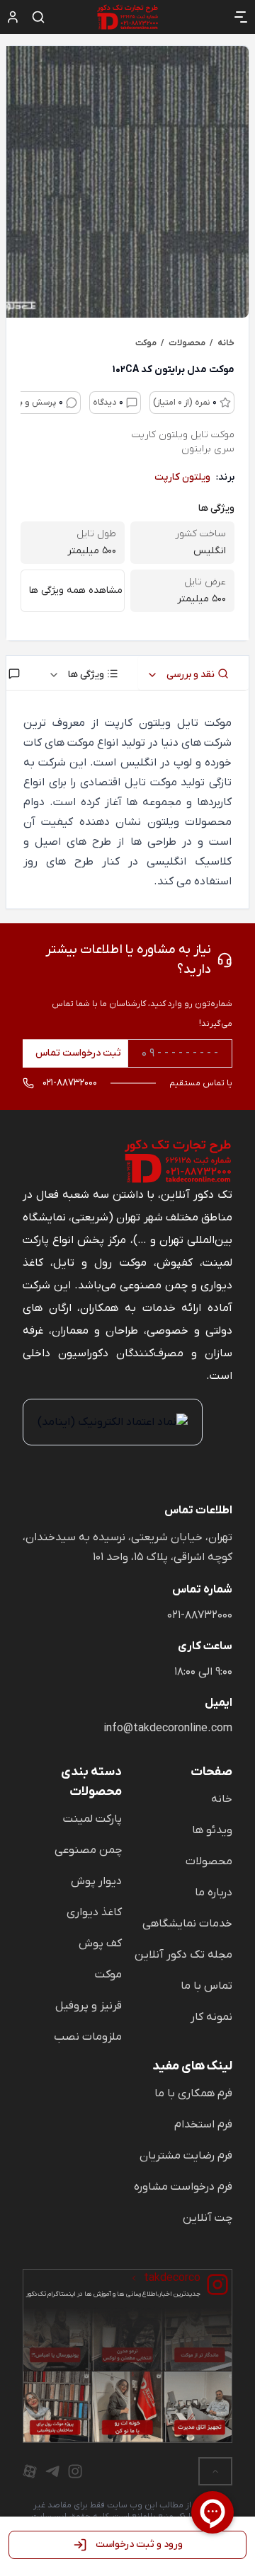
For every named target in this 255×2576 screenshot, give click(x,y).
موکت (108, 1975)
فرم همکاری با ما (193, 2093)
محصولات (209, 1861)
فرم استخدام (203, 2125)
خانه (222, 1799)
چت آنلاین (208, 2218)
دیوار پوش (96, 1881)
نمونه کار (211, 2017)
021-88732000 (200, 1615)
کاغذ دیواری (94, 1912)
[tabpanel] (127, 802)
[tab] (193, 673)
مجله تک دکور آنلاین (183, 1955)
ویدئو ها (212, 1830)
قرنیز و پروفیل (89, 2006)
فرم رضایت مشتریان (186, 2156)
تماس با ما (206, 1986)
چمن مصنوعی (88, 1850)
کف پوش (100, 1943)
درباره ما (214, 1893)
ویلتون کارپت (182, 477)
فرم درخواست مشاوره (183, 2187)
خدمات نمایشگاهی (187, 1924)
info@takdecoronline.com (168, 1728)
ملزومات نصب (88, 2037)
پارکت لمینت (92, 1819)
